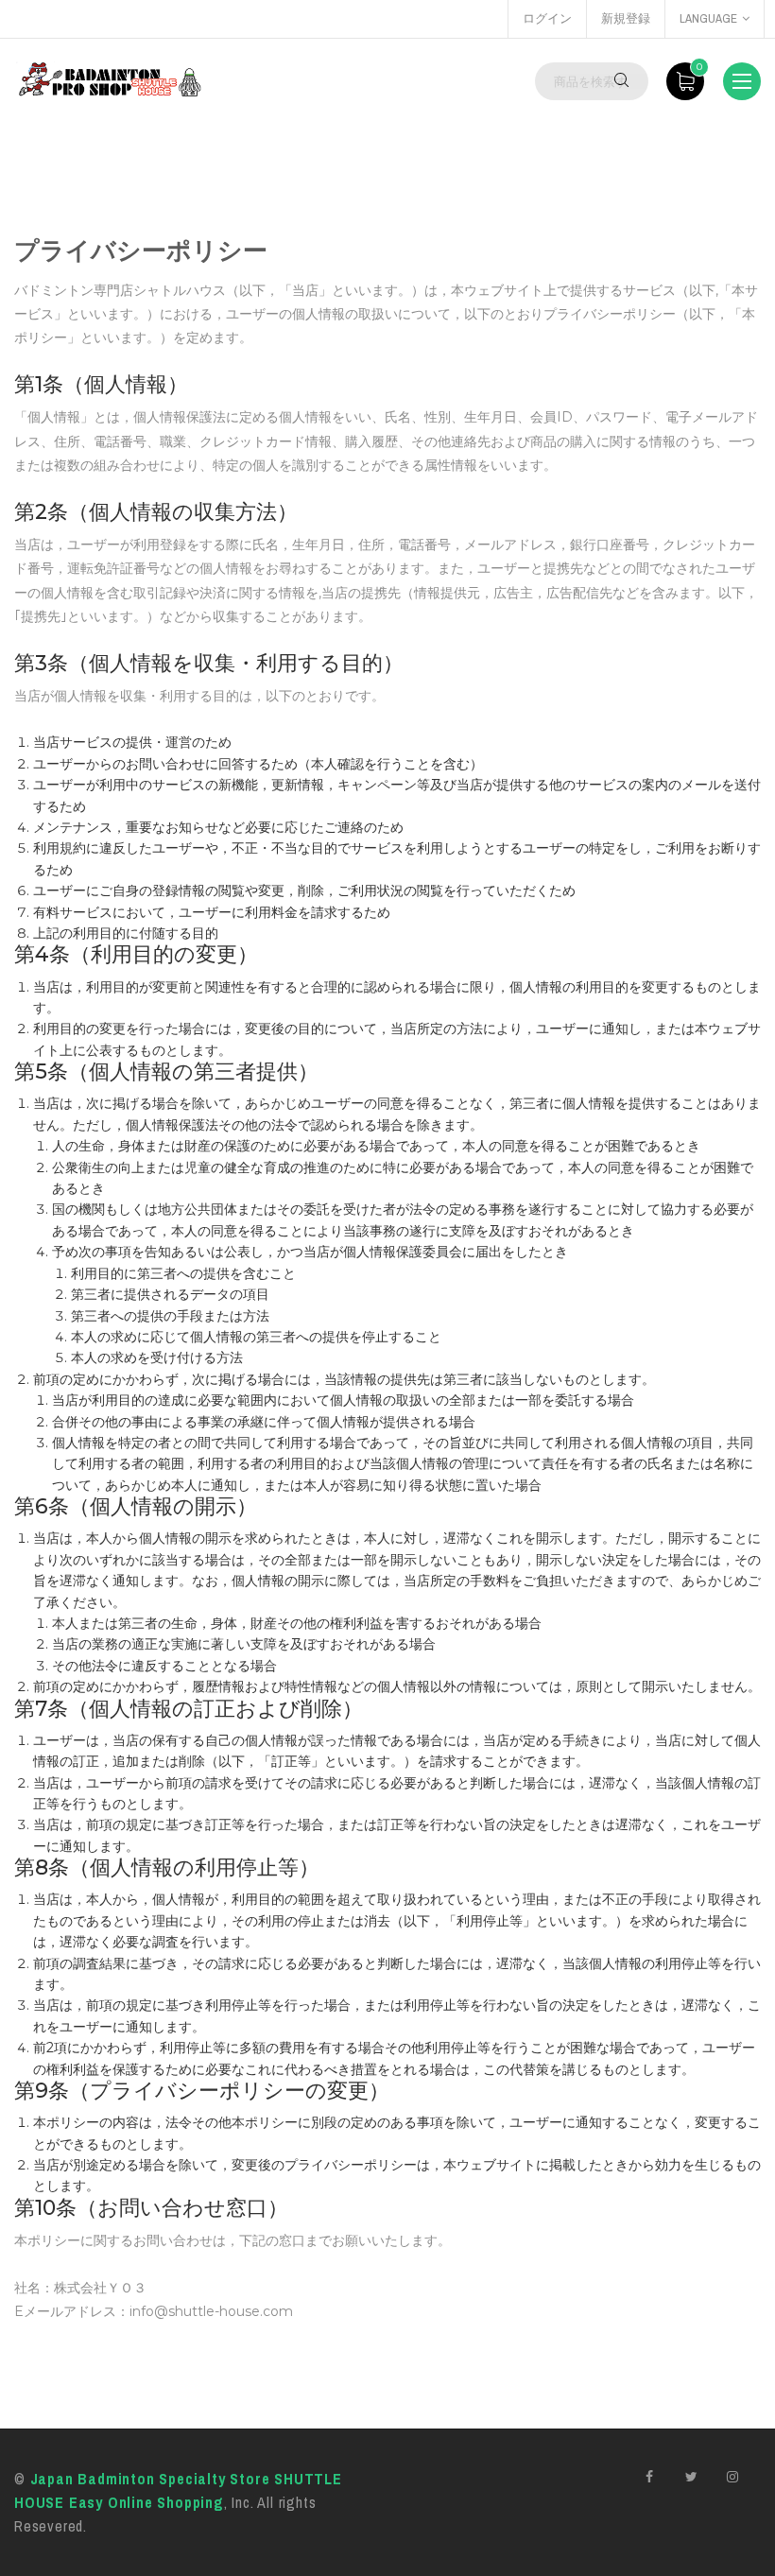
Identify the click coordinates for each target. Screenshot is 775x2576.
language (708, 18)
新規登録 (626, 18)
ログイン (547, 18)
